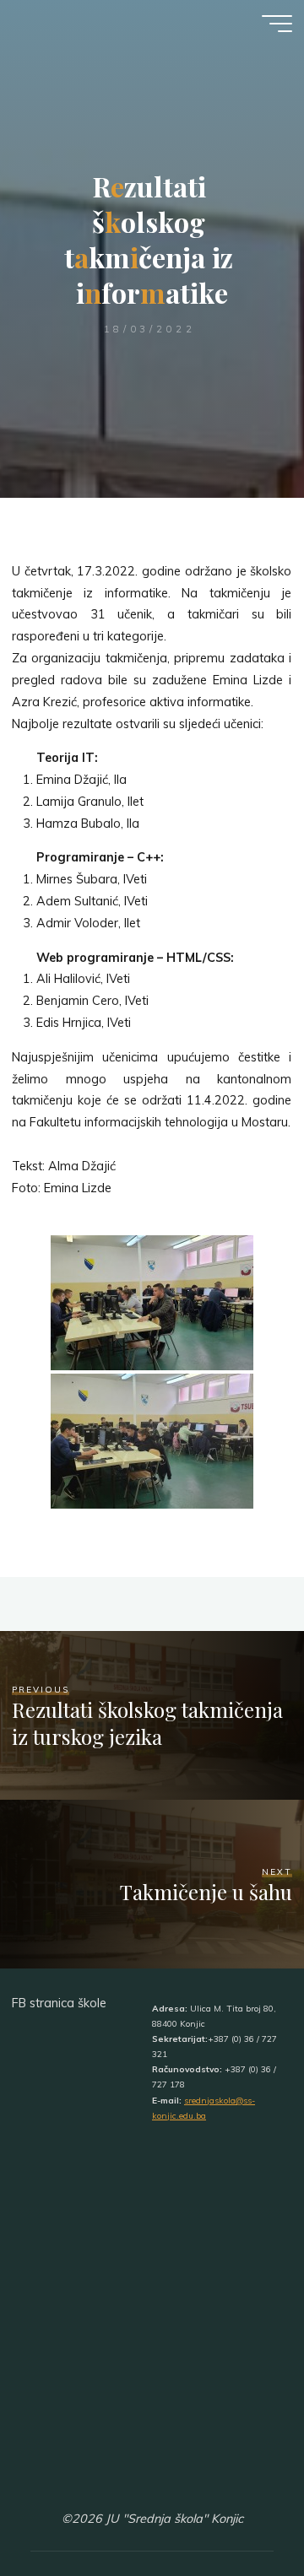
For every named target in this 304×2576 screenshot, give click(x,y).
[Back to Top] (238, 2510)
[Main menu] (277, 24)
